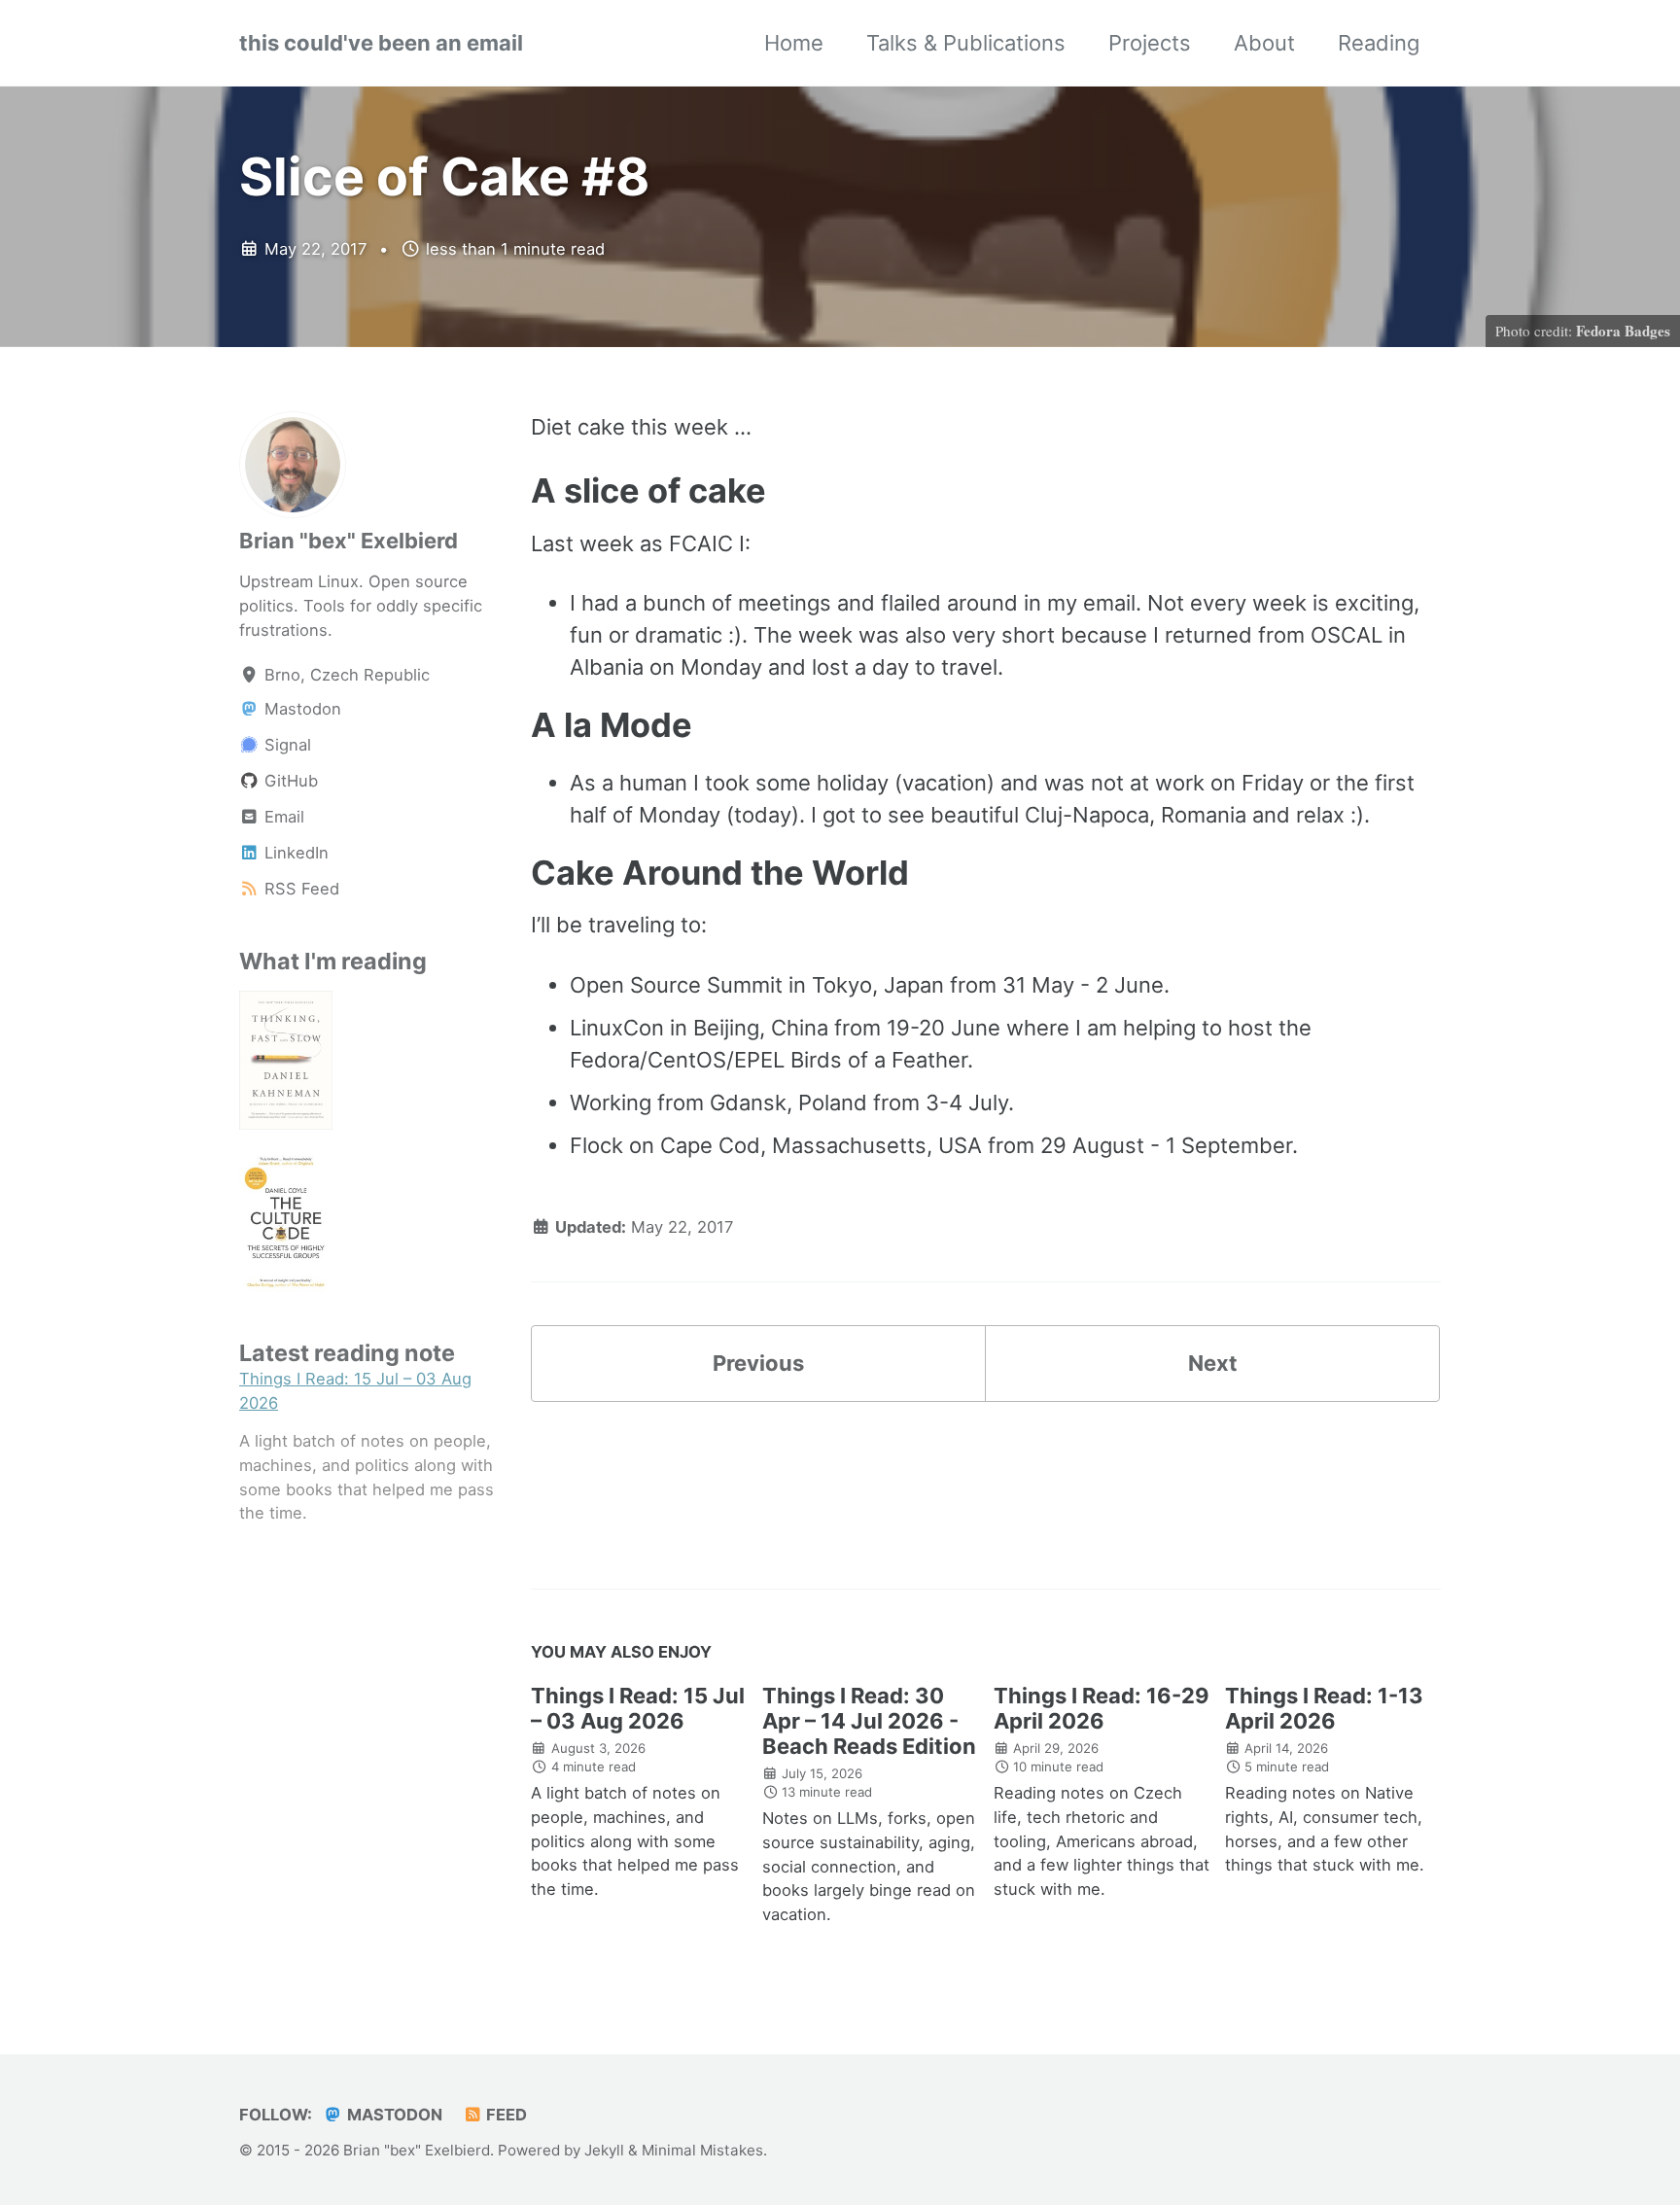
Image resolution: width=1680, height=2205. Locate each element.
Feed (505, 2115)
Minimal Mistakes (702, 2150)
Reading (1379, 43)
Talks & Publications (966, 43)
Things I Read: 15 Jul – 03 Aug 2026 (638, 1708)
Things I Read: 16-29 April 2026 (1102, 1708)
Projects (1150, 43)
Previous (758, 1363)
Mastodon (393, 2115)
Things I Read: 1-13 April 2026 (1324, 1708)
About (1264, 43)
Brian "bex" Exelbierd (349, 541)
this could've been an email (381, 43)
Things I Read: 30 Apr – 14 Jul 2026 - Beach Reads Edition (869, 1721)
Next (1213, 1363)
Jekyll (604, 2150)
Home (794, 43)
